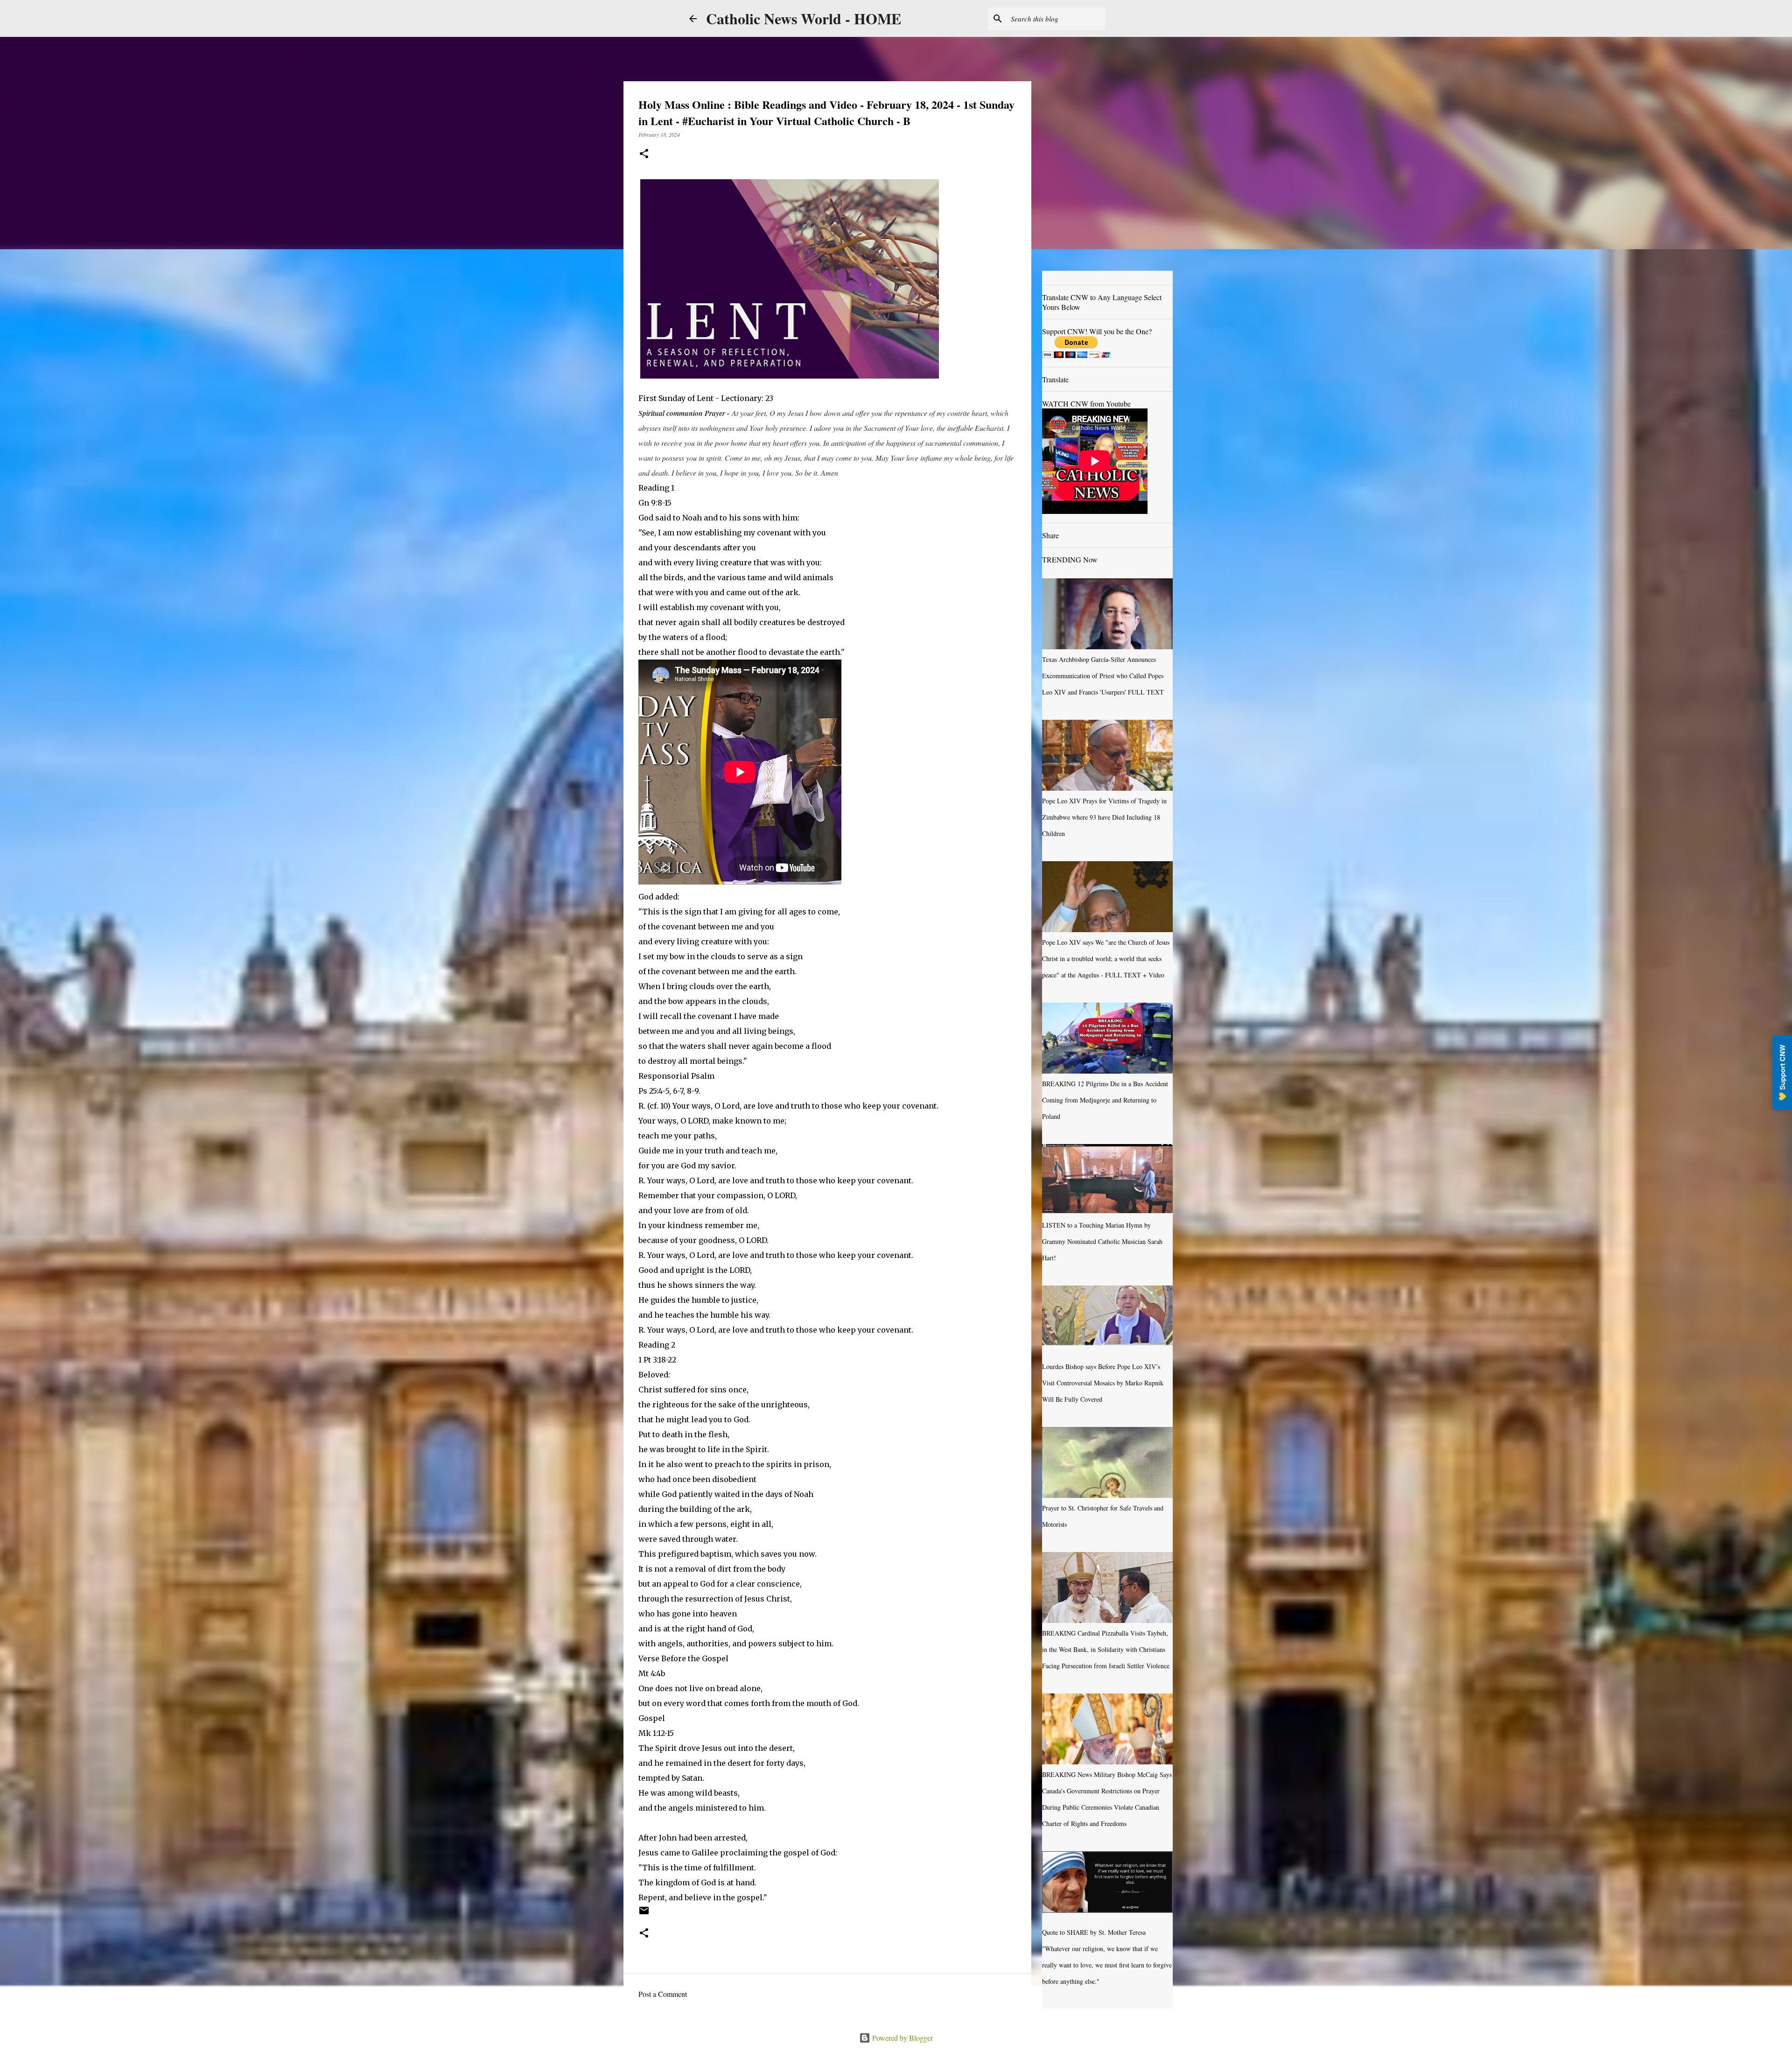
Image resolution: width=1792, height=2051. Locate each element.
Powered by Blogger (902, 2038)
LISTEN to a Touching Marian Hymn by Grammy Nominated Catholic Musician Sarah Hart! (1102, 1241)
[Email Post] (644, 1914)
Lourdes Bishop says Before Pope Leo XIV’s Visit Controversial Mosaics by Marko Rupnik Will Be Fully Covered (1103, 1383)
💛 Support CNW (1782, 1073)
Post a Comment (663, 1994)
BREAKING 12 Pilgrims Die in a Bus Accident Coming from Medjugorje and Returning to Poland (1105, 1100)
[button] (644, 154)
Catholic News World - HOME (804, 18)
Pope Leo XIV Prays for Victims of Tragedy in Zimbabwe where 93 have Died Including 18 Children (1104, 817)
